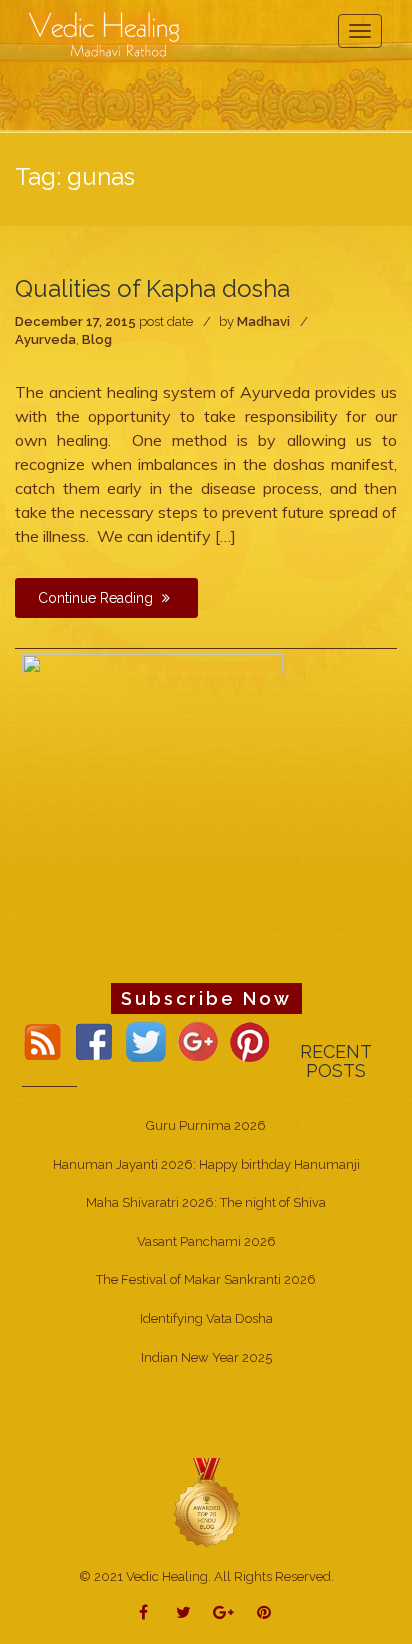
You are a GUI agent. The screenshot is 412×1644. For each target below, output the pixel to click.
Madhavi (263, 321)
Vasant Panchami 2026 (206, 1241)
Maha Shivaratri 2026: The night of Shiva (206, 1202)
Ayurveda (45, 339)
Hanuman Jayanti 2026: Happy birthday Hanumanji (206, 1164)
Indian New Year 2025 (206, 1357)
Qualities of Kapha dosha (152, 288)
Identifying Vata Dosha (206, 1318)
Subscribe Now (206, 998)
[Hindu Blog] (206, 1502)
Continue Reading (97, 598)
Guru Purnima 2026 (206, 1125)
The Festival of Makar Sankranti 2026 (206, 1279)
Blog (97, 339)
